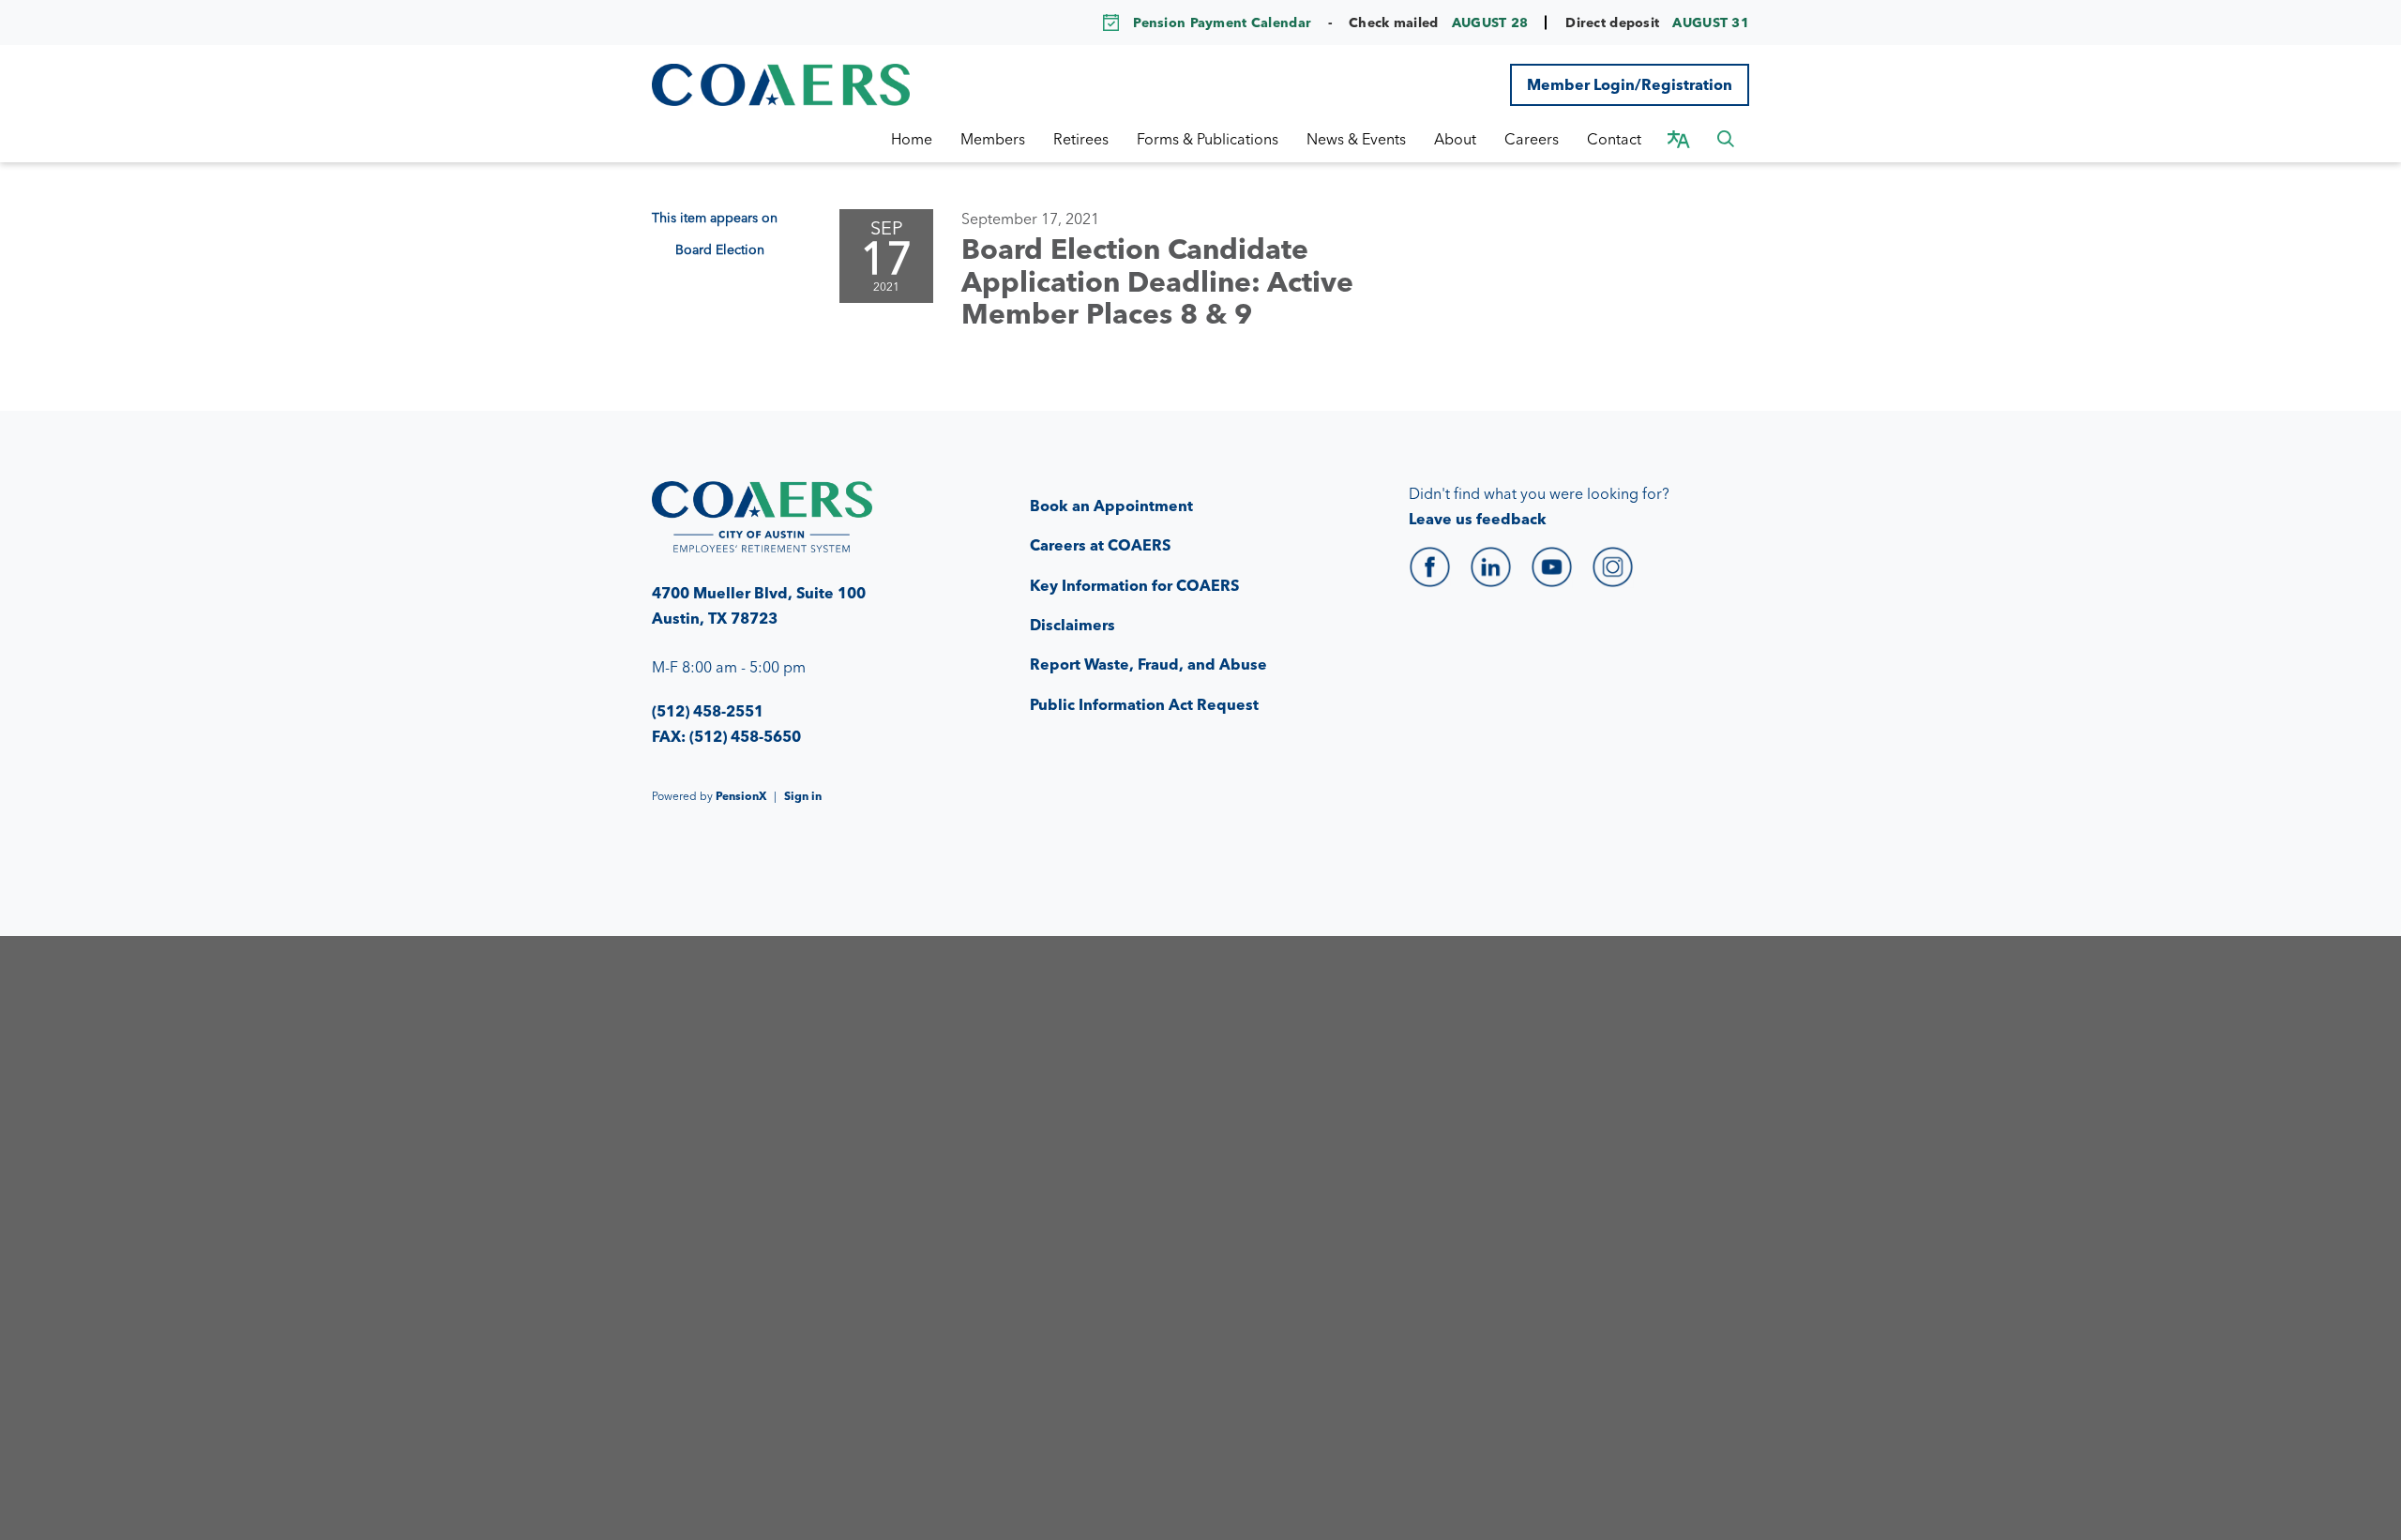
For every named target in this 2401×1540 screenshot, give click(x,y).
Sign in (803, 796)
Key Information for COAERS (1134, 585)
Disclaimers (1072, 625)
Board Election (720, 249)
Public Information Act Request (1144, 704)
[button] (1726, 139)
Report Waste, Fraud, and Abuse (1148, 664)
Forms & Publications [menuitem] (1208, 139)
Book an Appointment (1111, 506)
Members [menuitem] (993, 139)
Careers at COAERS (1100, 545)
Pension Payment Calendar (1222, 23)
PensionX (741, 796)
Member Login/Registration (1630, 84)
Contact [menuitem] (1614, 139)
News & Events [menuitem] (1356, 139)
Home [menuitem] (912, 139)
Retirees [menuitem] (1081, 139)
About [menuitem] (1455, 139)
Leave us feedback (1478, 519)
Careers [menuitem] (1532, 139)
